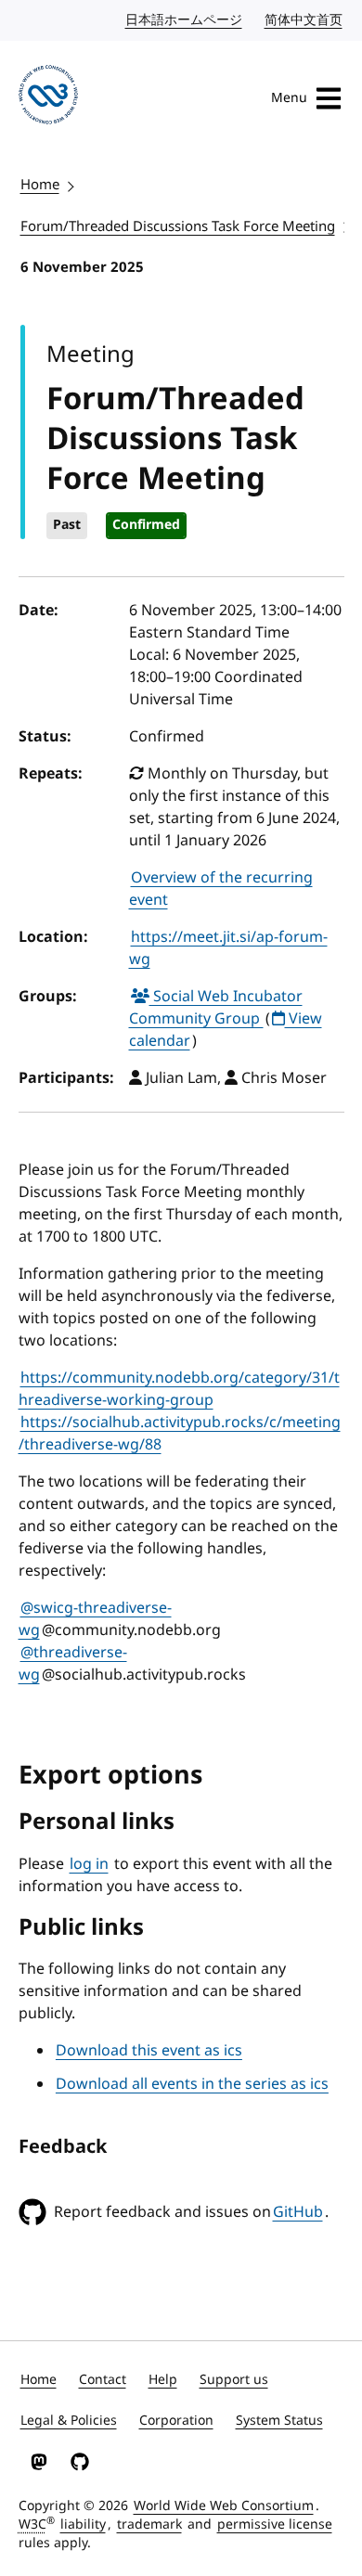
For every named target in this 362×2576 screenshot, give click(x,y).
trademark (149, 2524)
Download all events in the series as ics (192, 2084)
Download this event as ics (149, 2051)
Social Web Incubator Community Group (216, 1008)
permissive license (275, 2524)
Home (40, 185)
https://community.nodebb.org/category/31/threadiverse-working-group (179, 1389)
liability (83, 2524)
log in (89, 1864)
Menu (289, 98)
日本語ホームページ (185, 20)
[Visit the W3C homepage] (48, 98)
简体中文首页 (304, 20)
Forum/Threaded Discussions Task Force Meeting (178, 226)
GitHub (298, 2212)
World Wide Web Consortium (224, 2506)
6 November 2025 (82, 267)
